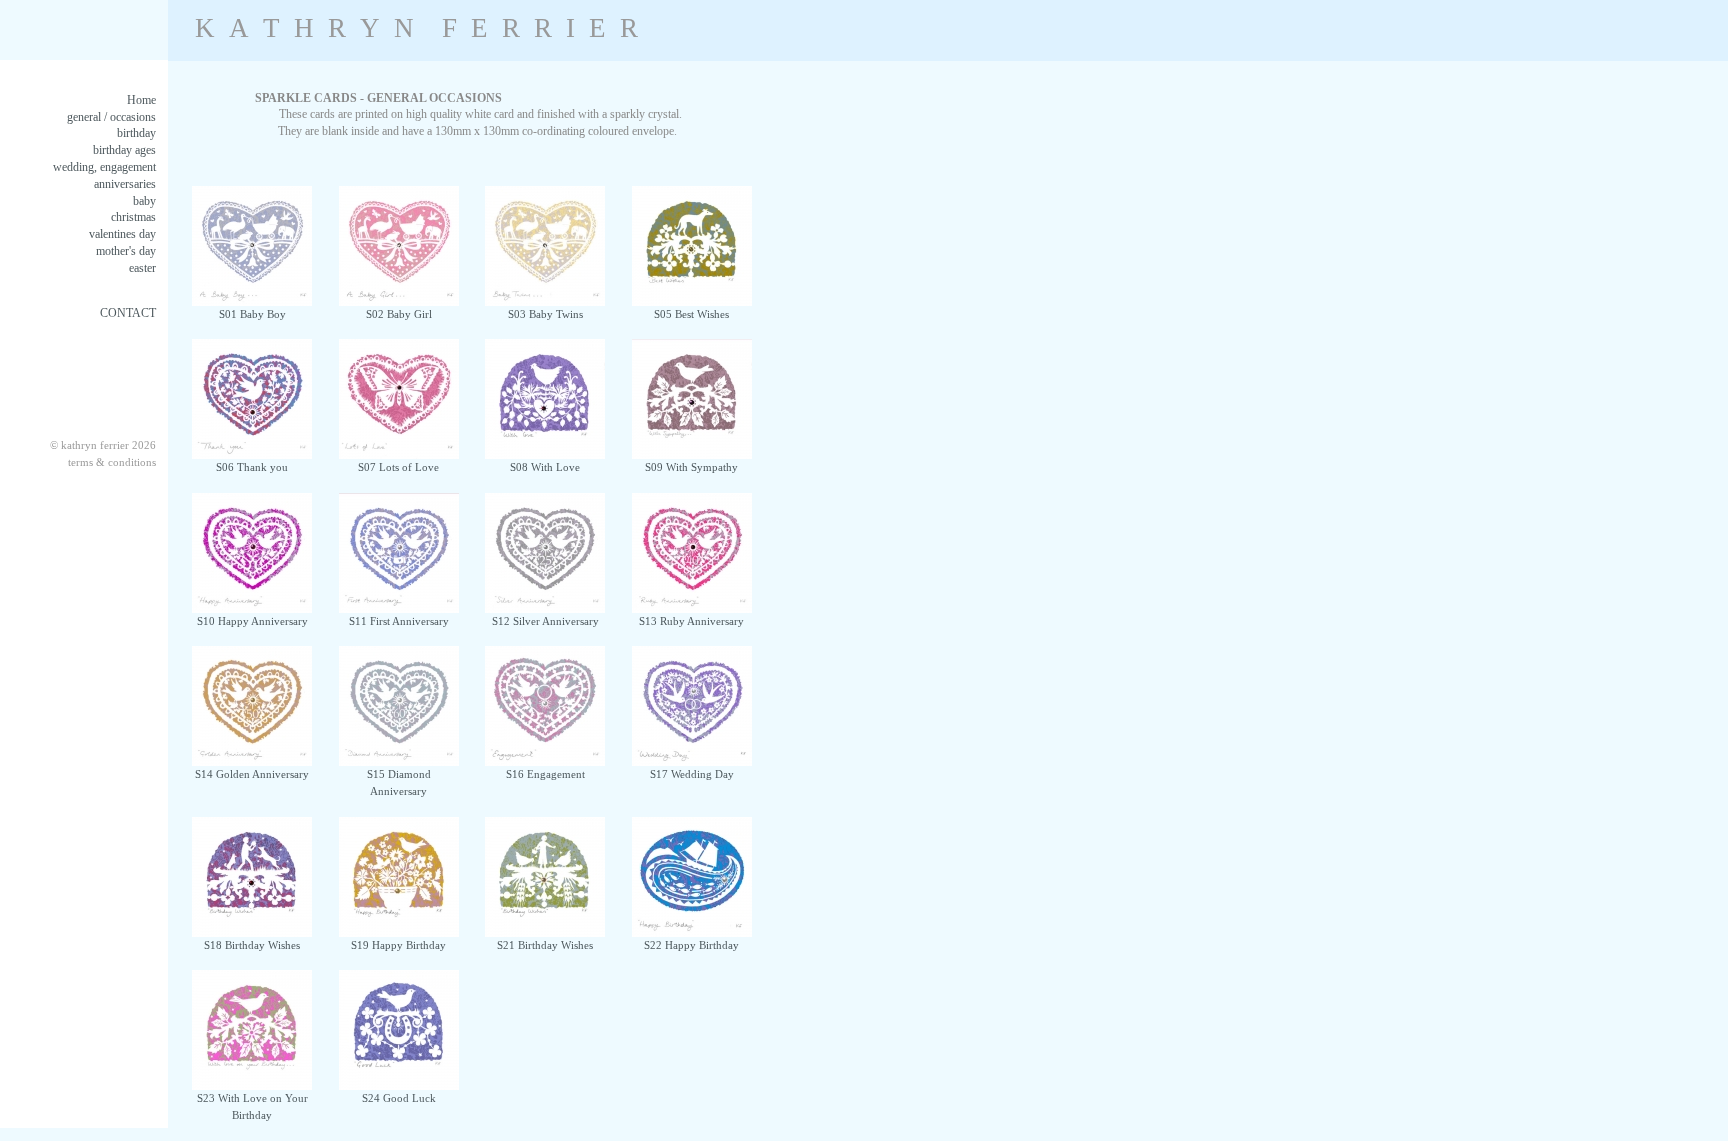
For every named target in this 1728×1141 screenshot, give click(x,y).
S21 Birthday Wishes (545, 945)
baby (144, 201)
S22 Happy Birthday (691, 945)
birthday (136, 133)
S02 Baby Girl (399, 314)
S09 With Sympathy (691, 467)
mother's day (126, 251)
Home (141, 100)
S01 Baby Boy (252, 314)
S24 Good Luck (399, 1098)
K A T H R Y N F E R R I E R (416, 28)
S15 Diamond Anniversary (399, 782)
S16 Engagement (545, 774)
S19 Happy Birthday (398, 945)
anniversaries (125, 184)
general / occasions (111, 117)
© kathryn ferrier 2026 (103, 445)
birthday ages (124, 150)
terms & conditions (112, 462)
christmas (133, 217)
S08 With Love (545, 467)
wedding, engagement (104, 167)
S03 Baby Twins (545, 314)
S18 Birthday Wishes (252, 945)
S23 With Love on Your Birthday (252, 1106)
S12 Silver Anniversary (545, 621)
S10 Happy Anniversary (252, 621)
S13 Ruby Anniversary (691, 621)
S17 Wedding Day (692, 774)
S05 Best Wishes (691, 314)
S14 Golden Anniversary (252, 774)
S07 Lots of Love (398, 467)
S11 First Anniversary (399, 621)
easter (142, 268)
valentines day (122, 234)
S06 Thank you (252, 467)
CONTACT (128, 313)
